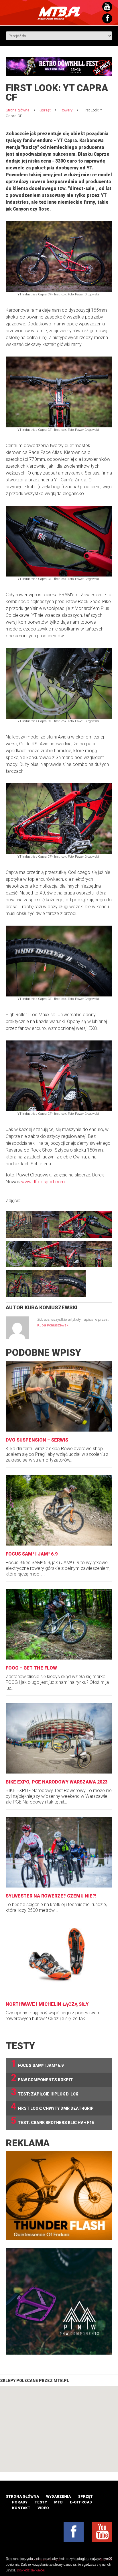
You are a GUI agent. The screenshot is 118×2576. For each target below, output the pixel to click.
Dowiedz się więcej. (31, 2570)
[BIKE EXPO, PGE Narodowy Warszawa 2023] (59, 1738)
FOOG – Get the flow (31, 1668)
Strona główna (18, 110)
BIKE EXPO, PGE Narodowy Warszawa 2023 (57, 1782)
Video (43, 2508)
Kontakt (21, 2508)
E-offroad (81, 2502)
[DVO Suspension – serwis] (59, 1396)
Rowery (67, 110)
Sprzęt (45, 110)
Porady (20, 2502)
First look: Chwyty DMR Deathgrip (52, 2106)
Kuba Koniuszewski (51, 1307)
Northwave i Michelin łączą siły (47, 2004)
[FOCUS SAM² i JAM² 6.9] (59, 1510)
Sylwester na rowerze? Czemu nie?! (51, 1896)
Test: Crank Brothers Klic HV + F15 (52, 2121)
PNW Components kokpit (42, 2078)
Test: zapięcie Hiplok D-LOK (45, 2092)
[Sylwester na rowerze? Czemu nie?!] (59, 1852)
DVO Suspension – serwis (37, 1440)
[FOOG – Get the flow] (59, 1624)
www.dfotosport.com (43, 1182)
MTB (58, 2502)
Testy (41, 2502)
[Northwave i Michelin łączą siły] (59, 1960)
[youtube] (102, 2532)
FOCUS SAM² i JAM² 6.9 (32, 1554)
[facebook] (74, 2532)
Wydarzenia (58, 2496)
